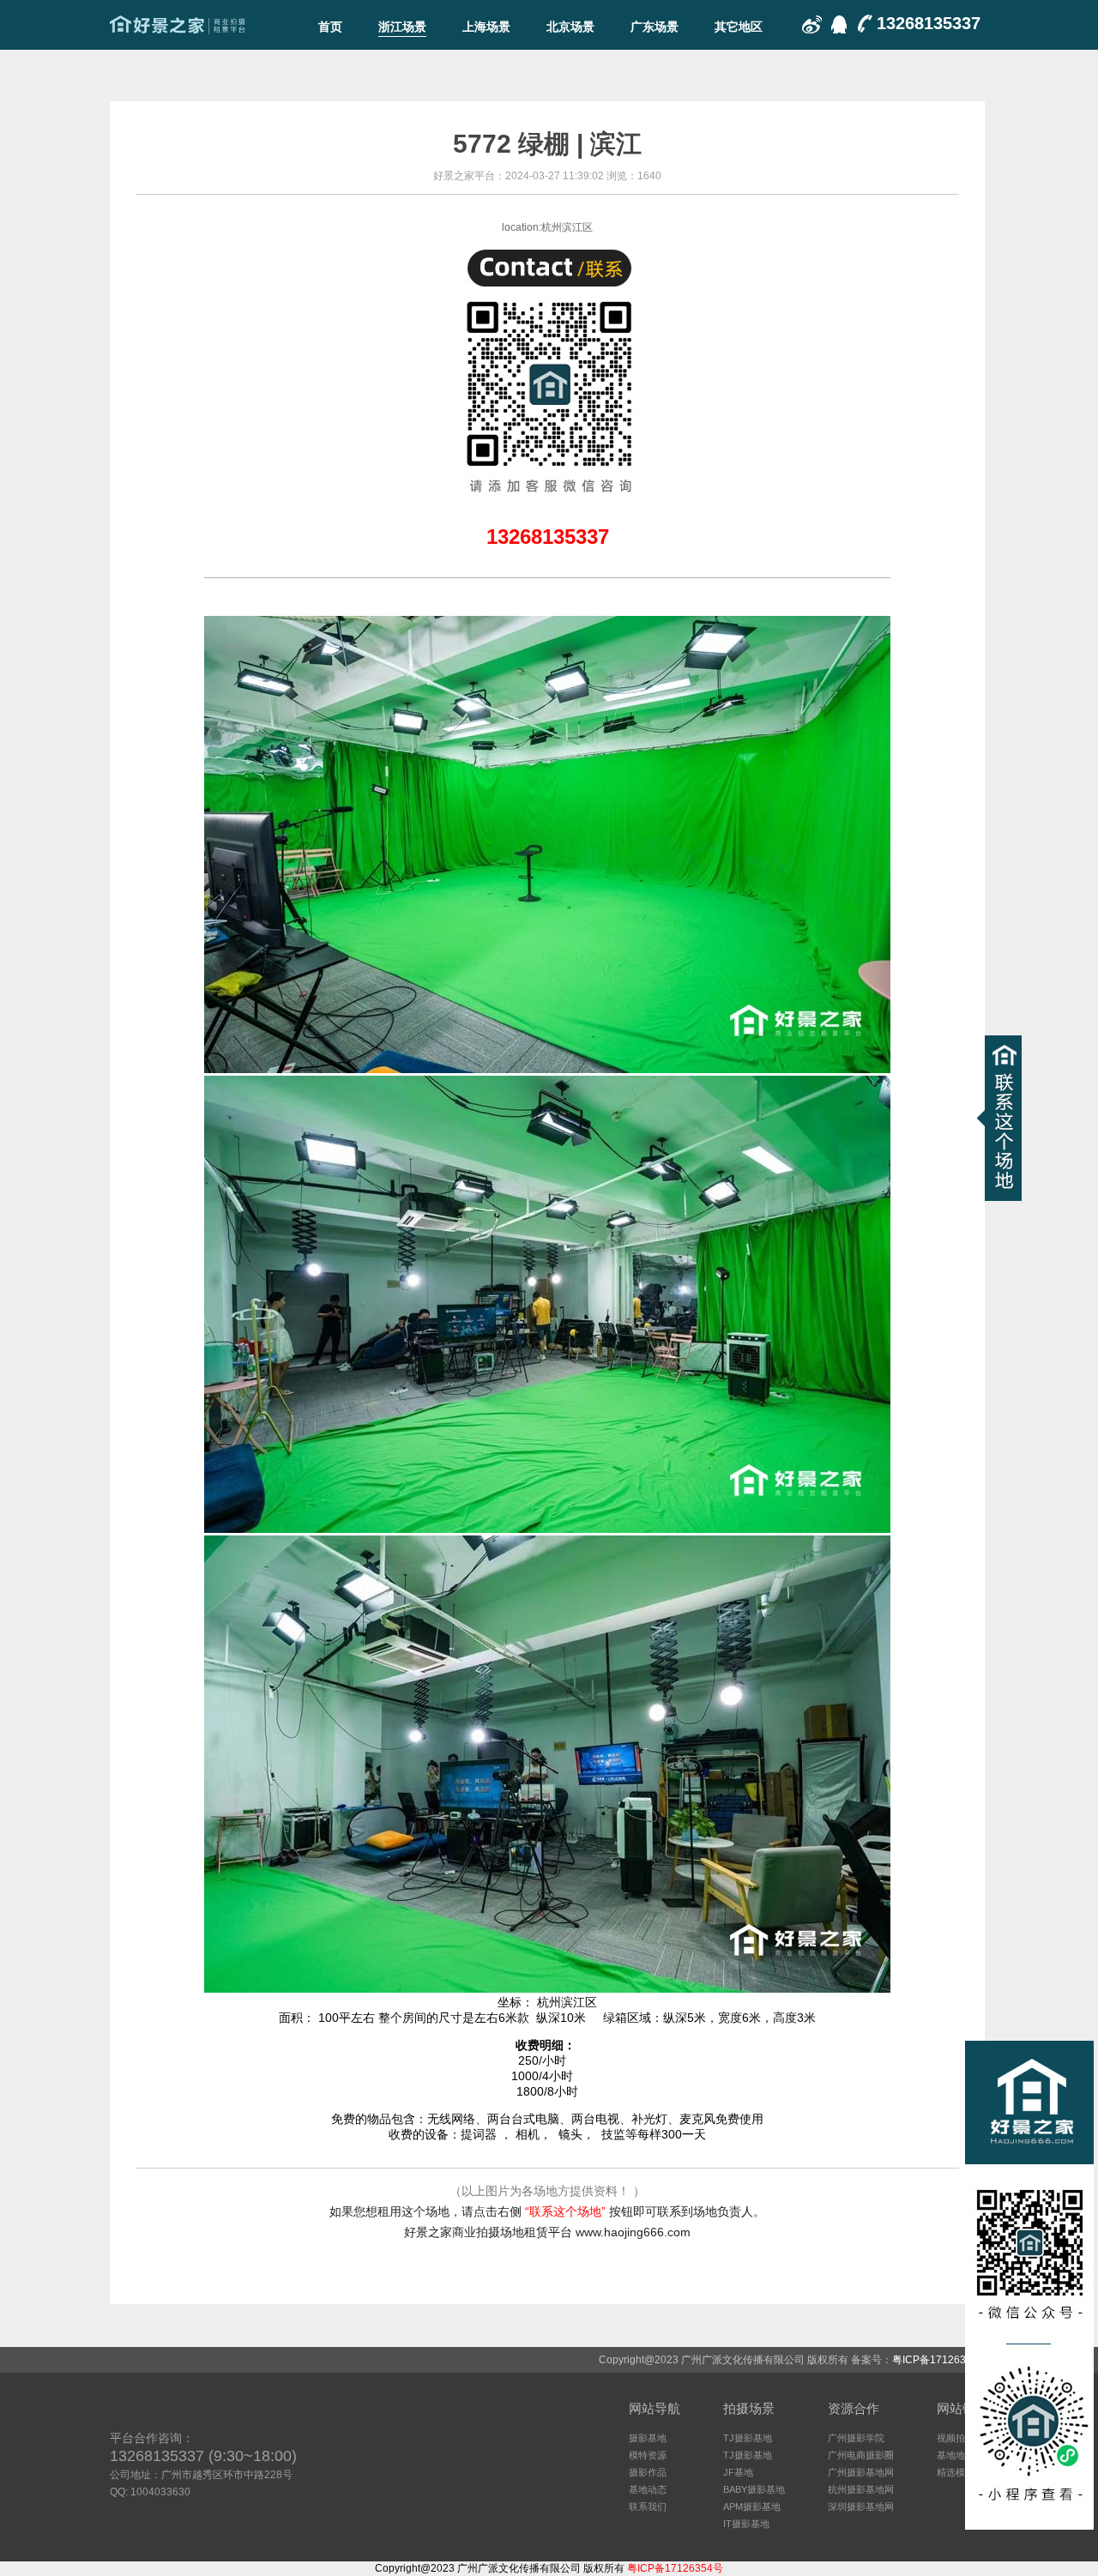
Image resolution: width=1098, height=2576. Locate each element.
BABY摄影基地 (754, 2489)
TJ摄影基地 (748, 2438)
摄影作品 (648, 2472)
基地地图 (956, 2455)
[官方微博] (811, 26)
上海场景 (486, 27)
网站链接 (962, 2408)
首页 (330, 27)
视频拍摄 (956, 2438)
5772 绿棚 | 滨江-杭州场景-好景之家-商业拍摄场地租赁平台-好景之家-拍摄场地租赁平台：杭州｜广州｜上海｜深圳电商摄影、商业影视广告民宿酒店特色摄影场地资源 (178, 25)
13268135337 (929, 23)
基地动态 (648, 2489)
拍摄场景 (749, 2408)
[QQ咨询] (837, 26)
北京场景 (570, 27)
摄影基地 (648, 2438)
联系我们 (648, 2507)
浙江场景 (402, 27)
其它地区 (739, 27)
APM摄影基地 (752, 2507)
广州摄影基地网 (861, 2472)
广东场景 (655, 27)
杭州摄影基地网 (861, 2489)
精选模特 (956, 2472)
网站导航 (655, 2408)
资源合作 (854, 2408)
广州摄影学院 (856, 2438)
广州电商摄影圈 (861, 2455)
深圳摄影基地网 (861, 2507)
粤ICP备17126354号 (940, 2360)
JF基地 (738, 2472)
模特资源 (648, 2455)
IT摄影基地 (746, 2524)
